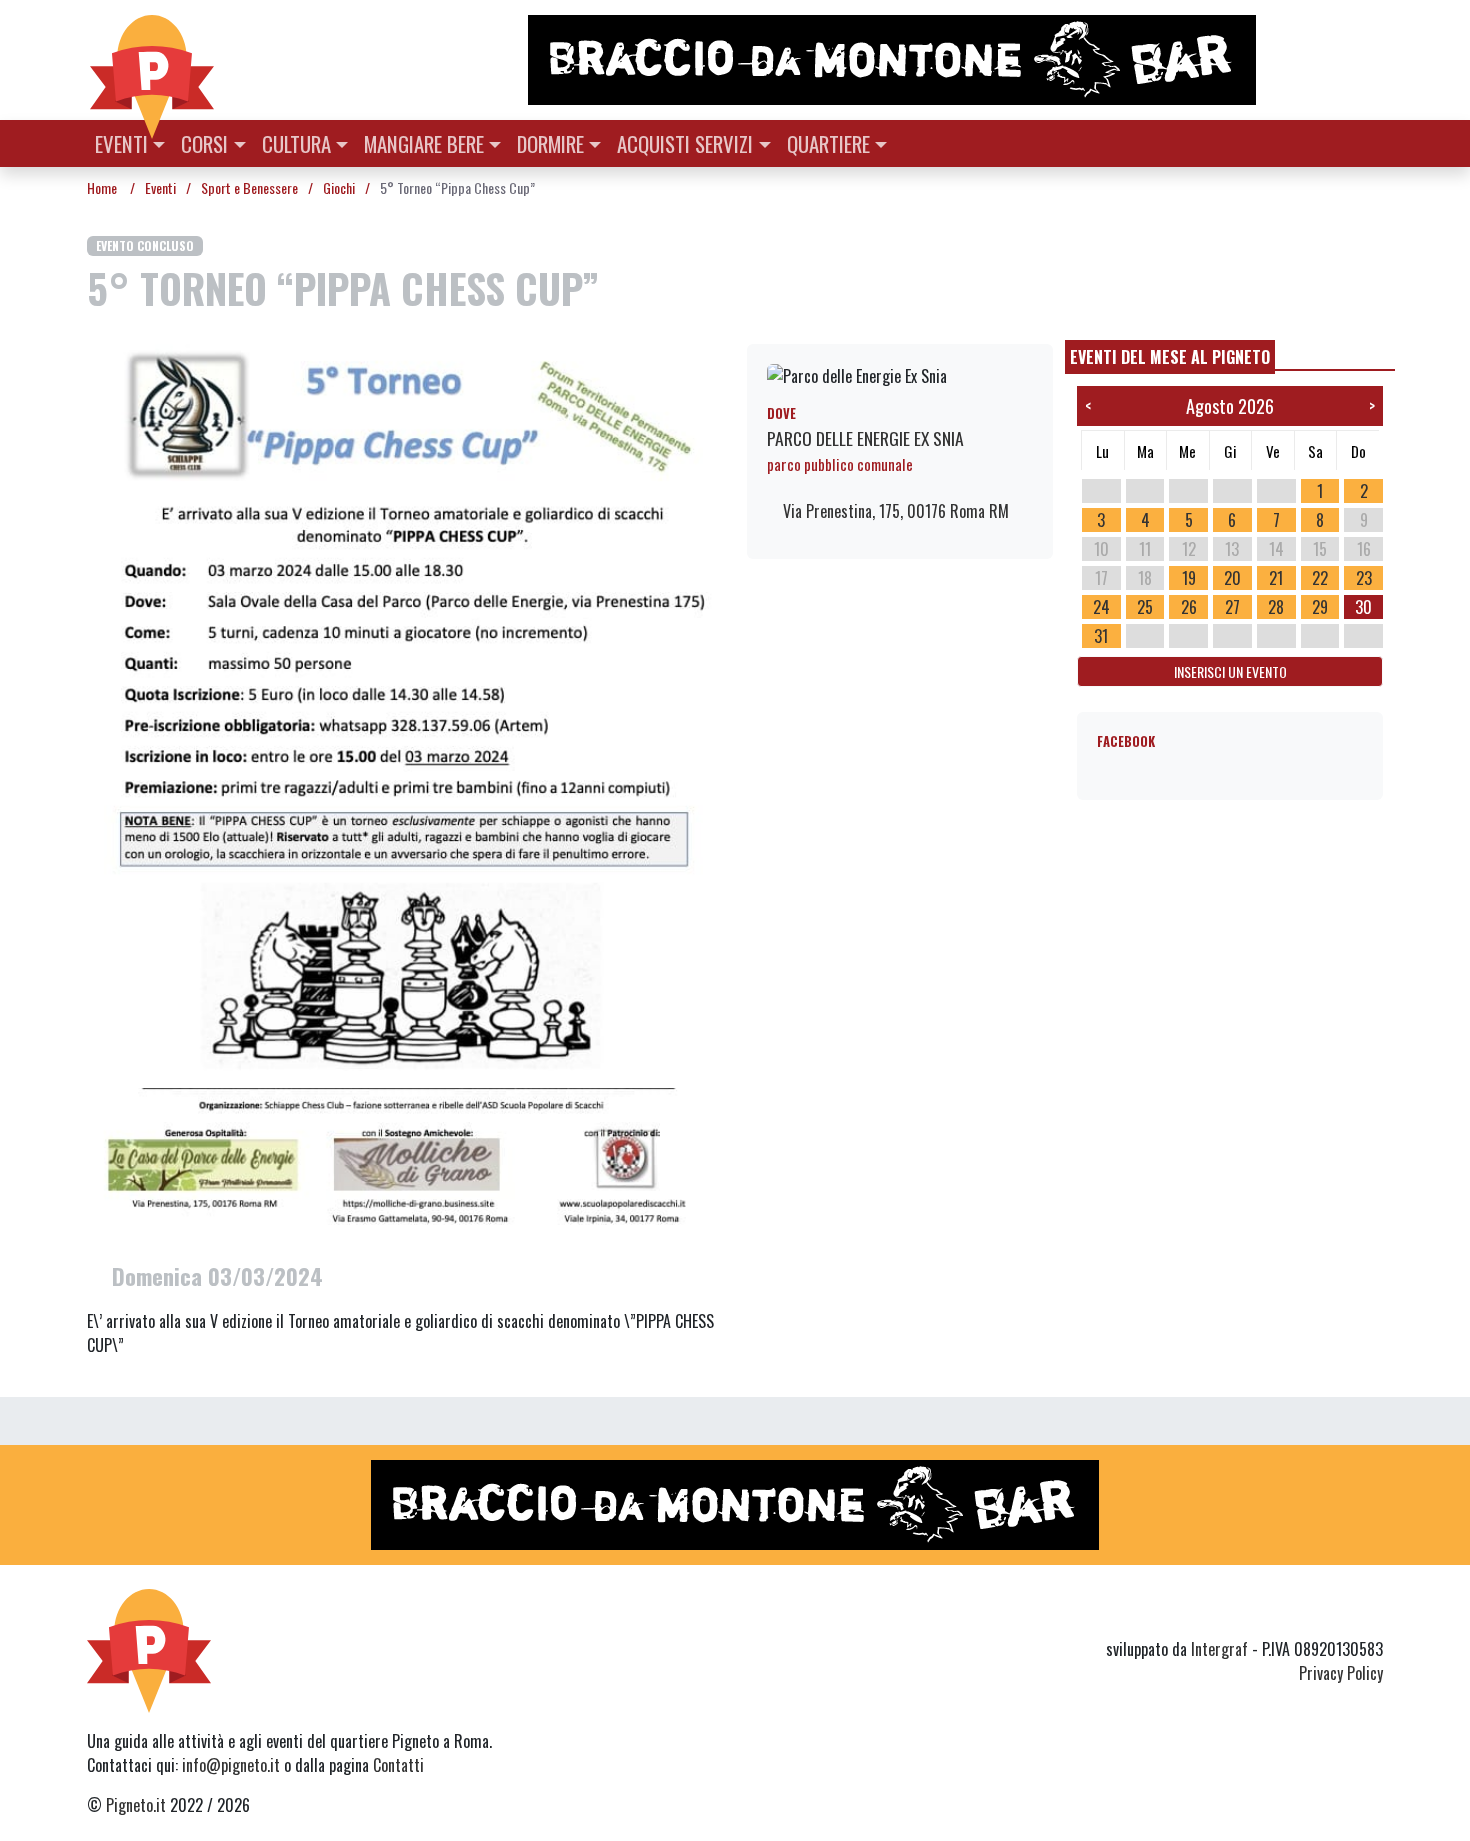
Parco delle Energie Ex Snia (865, 438)
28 (1276, 607)
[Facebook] (1370, 1613)
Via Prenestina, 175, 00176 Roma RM (894, 511)
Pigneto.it (136, 1805)
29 (1320, 607)
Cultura (296, 143)
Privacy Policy (1341, 1673)
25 (1145, 607)
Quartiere (828, 143)
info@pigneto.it (231, 1765)
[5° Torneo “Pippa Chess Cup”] (405, 791)
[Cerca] (1371, 141)
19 (1189, 578)
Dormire (550, 143)
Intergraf (1219, 1649)
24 (1101, 607)
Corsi (204, 143)
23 (1364, 578)
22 (1320, 578)
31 (1101, 636)
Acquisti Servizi (685, 143)
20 (1232, 578)
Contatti (398, 1765)
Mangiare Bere (424, 143)
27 (1232, 607)
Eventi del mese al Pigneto (1170, 357)
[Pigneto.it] (152, 60)
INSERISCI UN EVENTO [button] (1230, 671)
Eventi (121, 143)
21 (1276, 578)
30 (1363, 607)
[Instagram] (1333, 1613)
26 (1189, 607)
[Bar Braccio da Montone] (954, 60)
